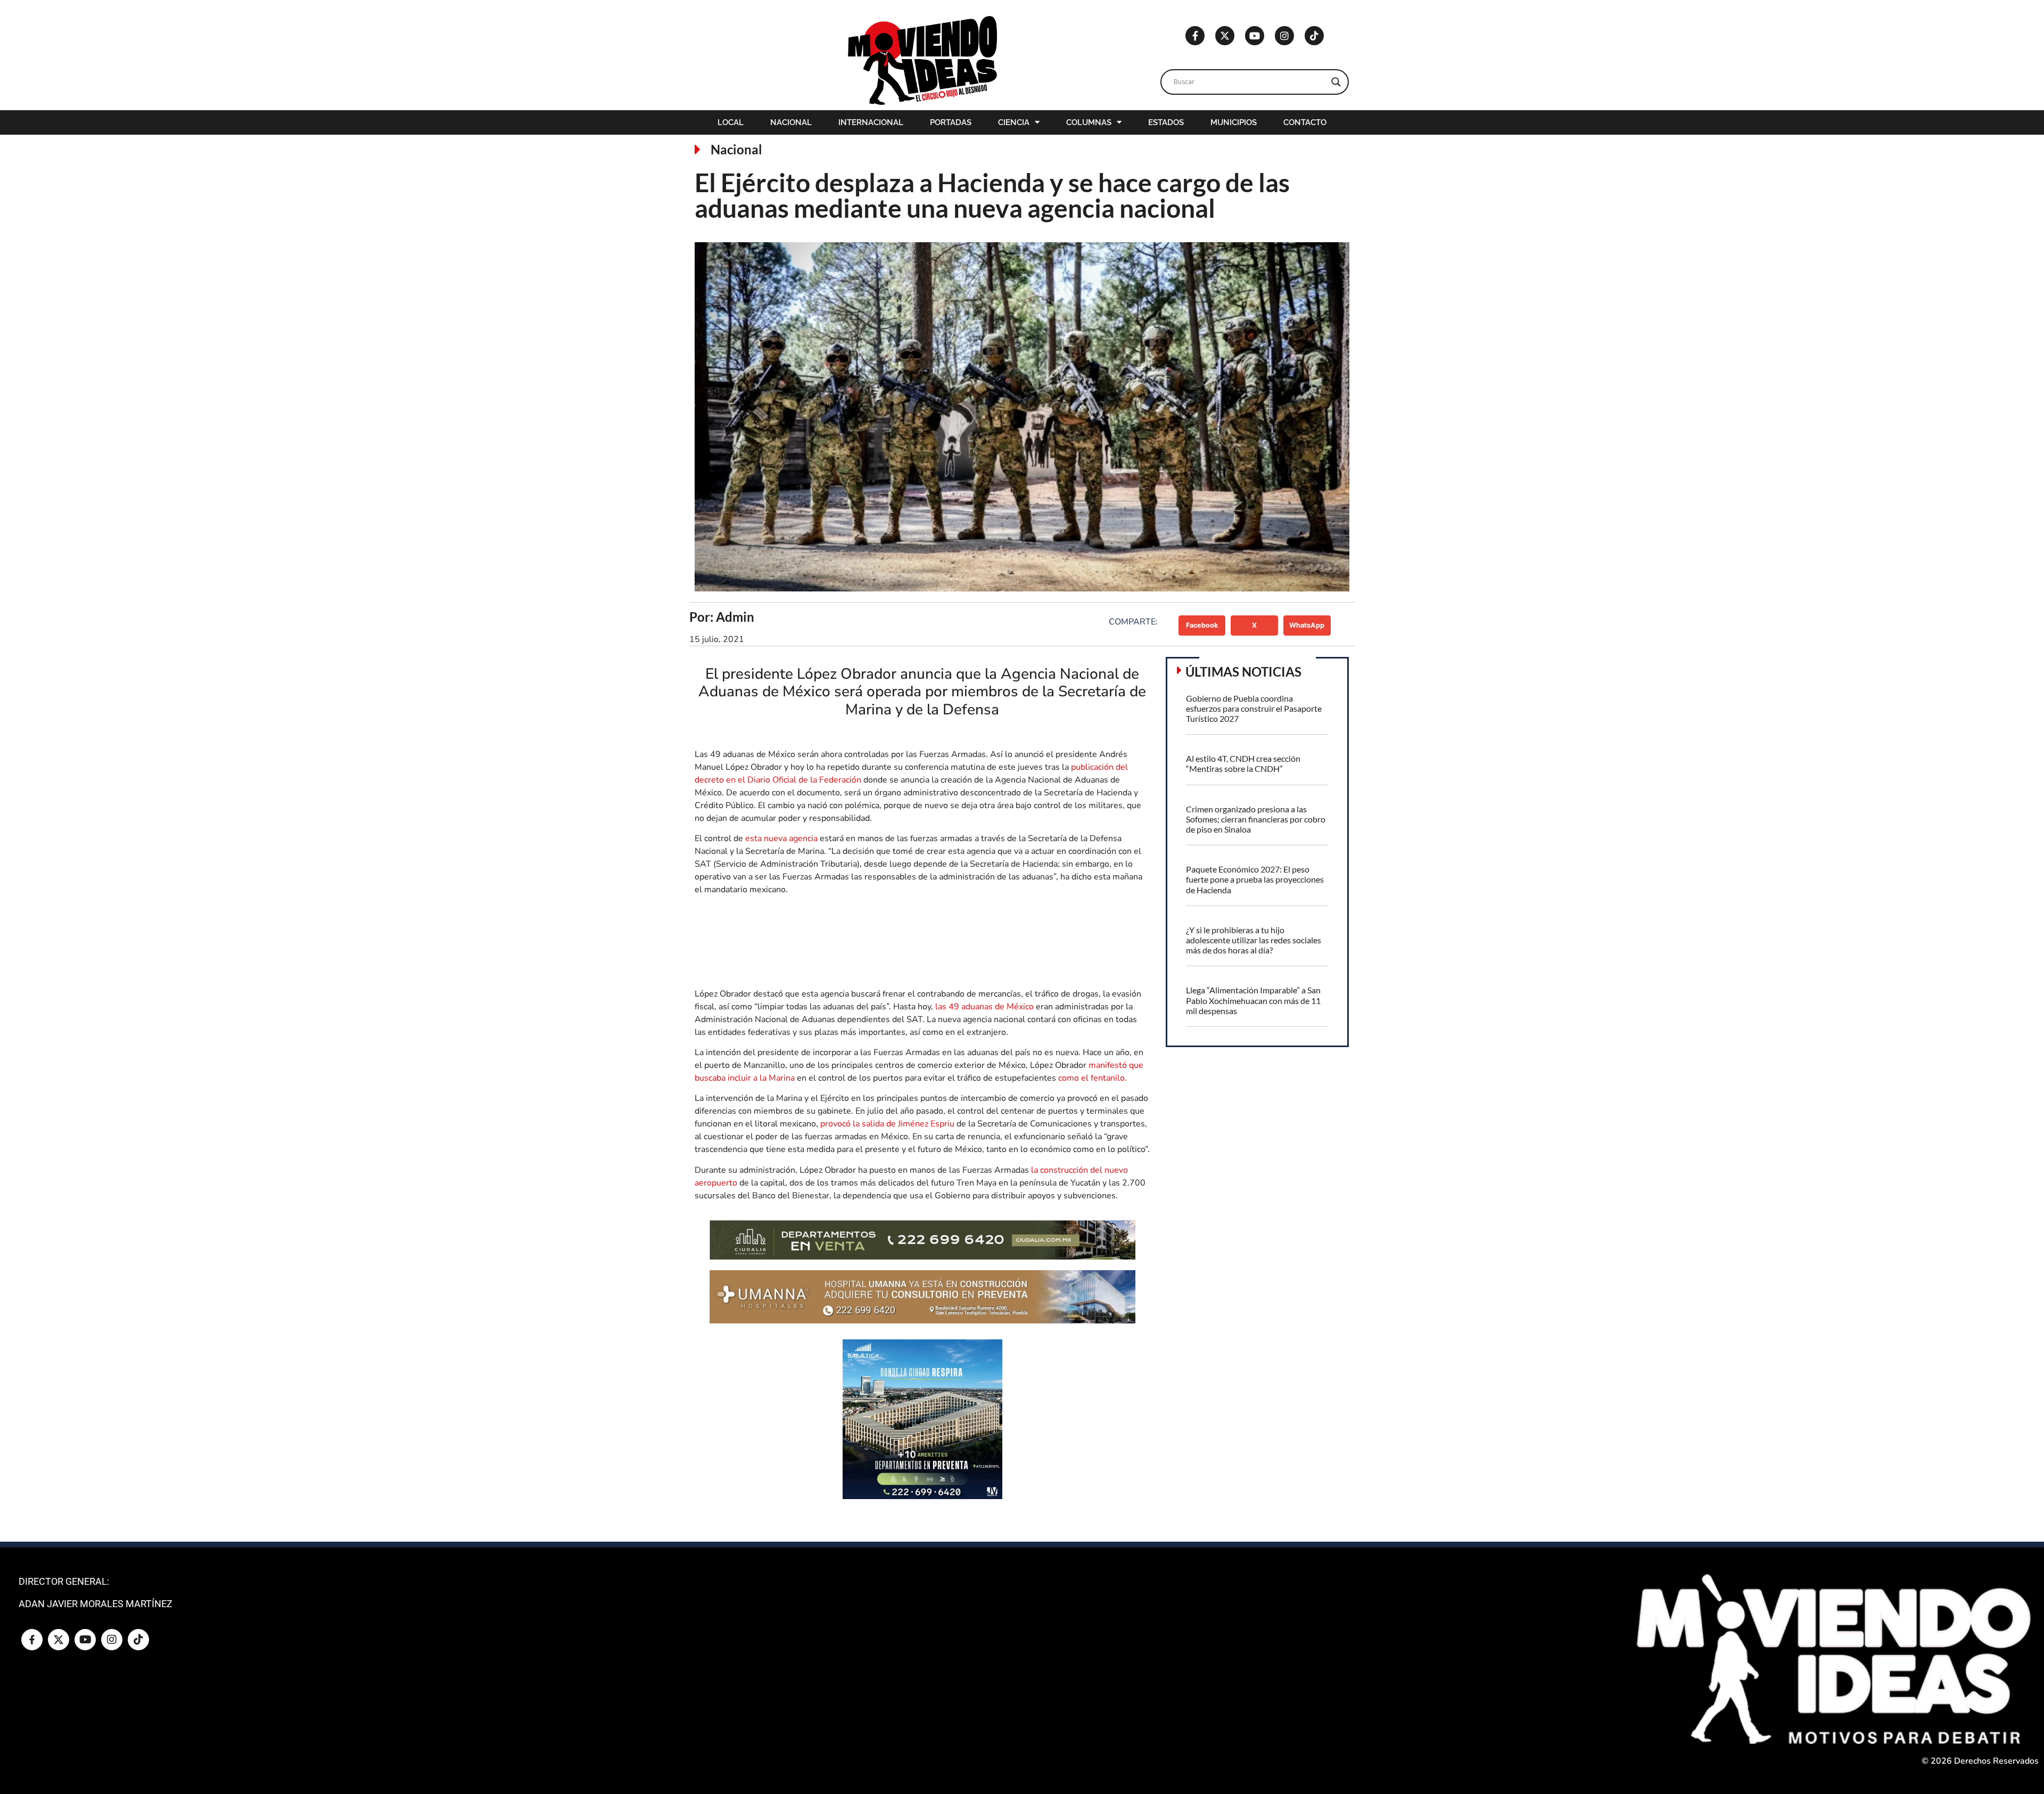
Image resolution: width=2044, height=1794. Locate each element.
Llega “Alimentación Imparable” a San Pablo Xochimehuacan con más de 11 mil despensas (1253, 1000)
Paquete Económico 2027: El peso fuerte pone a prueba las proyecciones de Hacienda (1255, 879)
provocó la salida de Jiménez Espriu (888, 1124)
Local (731, 122)
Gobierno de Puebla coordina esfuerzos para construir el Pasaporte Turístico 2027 (1254, 708)
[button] (1202, 626)
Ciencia (1014, 122)
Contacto (1305, 122)
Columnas (1089, 122)
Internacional (871, 122)
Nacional (791, 122)
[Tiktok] (1314, 36)
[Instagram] (1284, 36)
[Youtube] (1255, 36)
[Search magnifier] (1336, 82)
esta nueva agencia (781, 838)
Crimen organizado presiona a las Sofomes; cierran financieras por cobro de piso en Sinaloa (1256, 819)
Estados (1166, 122)
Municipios (1234, 122)
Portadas (951, 122)
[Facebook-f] (1195, 36)
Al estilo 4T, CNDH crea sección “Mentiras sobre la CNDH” (1243, 763)
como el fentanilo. (1093, 1078)
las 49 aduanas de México (984, 1007)
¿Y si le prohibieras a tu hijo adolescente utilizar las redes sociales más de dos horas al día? (1254, 940)
